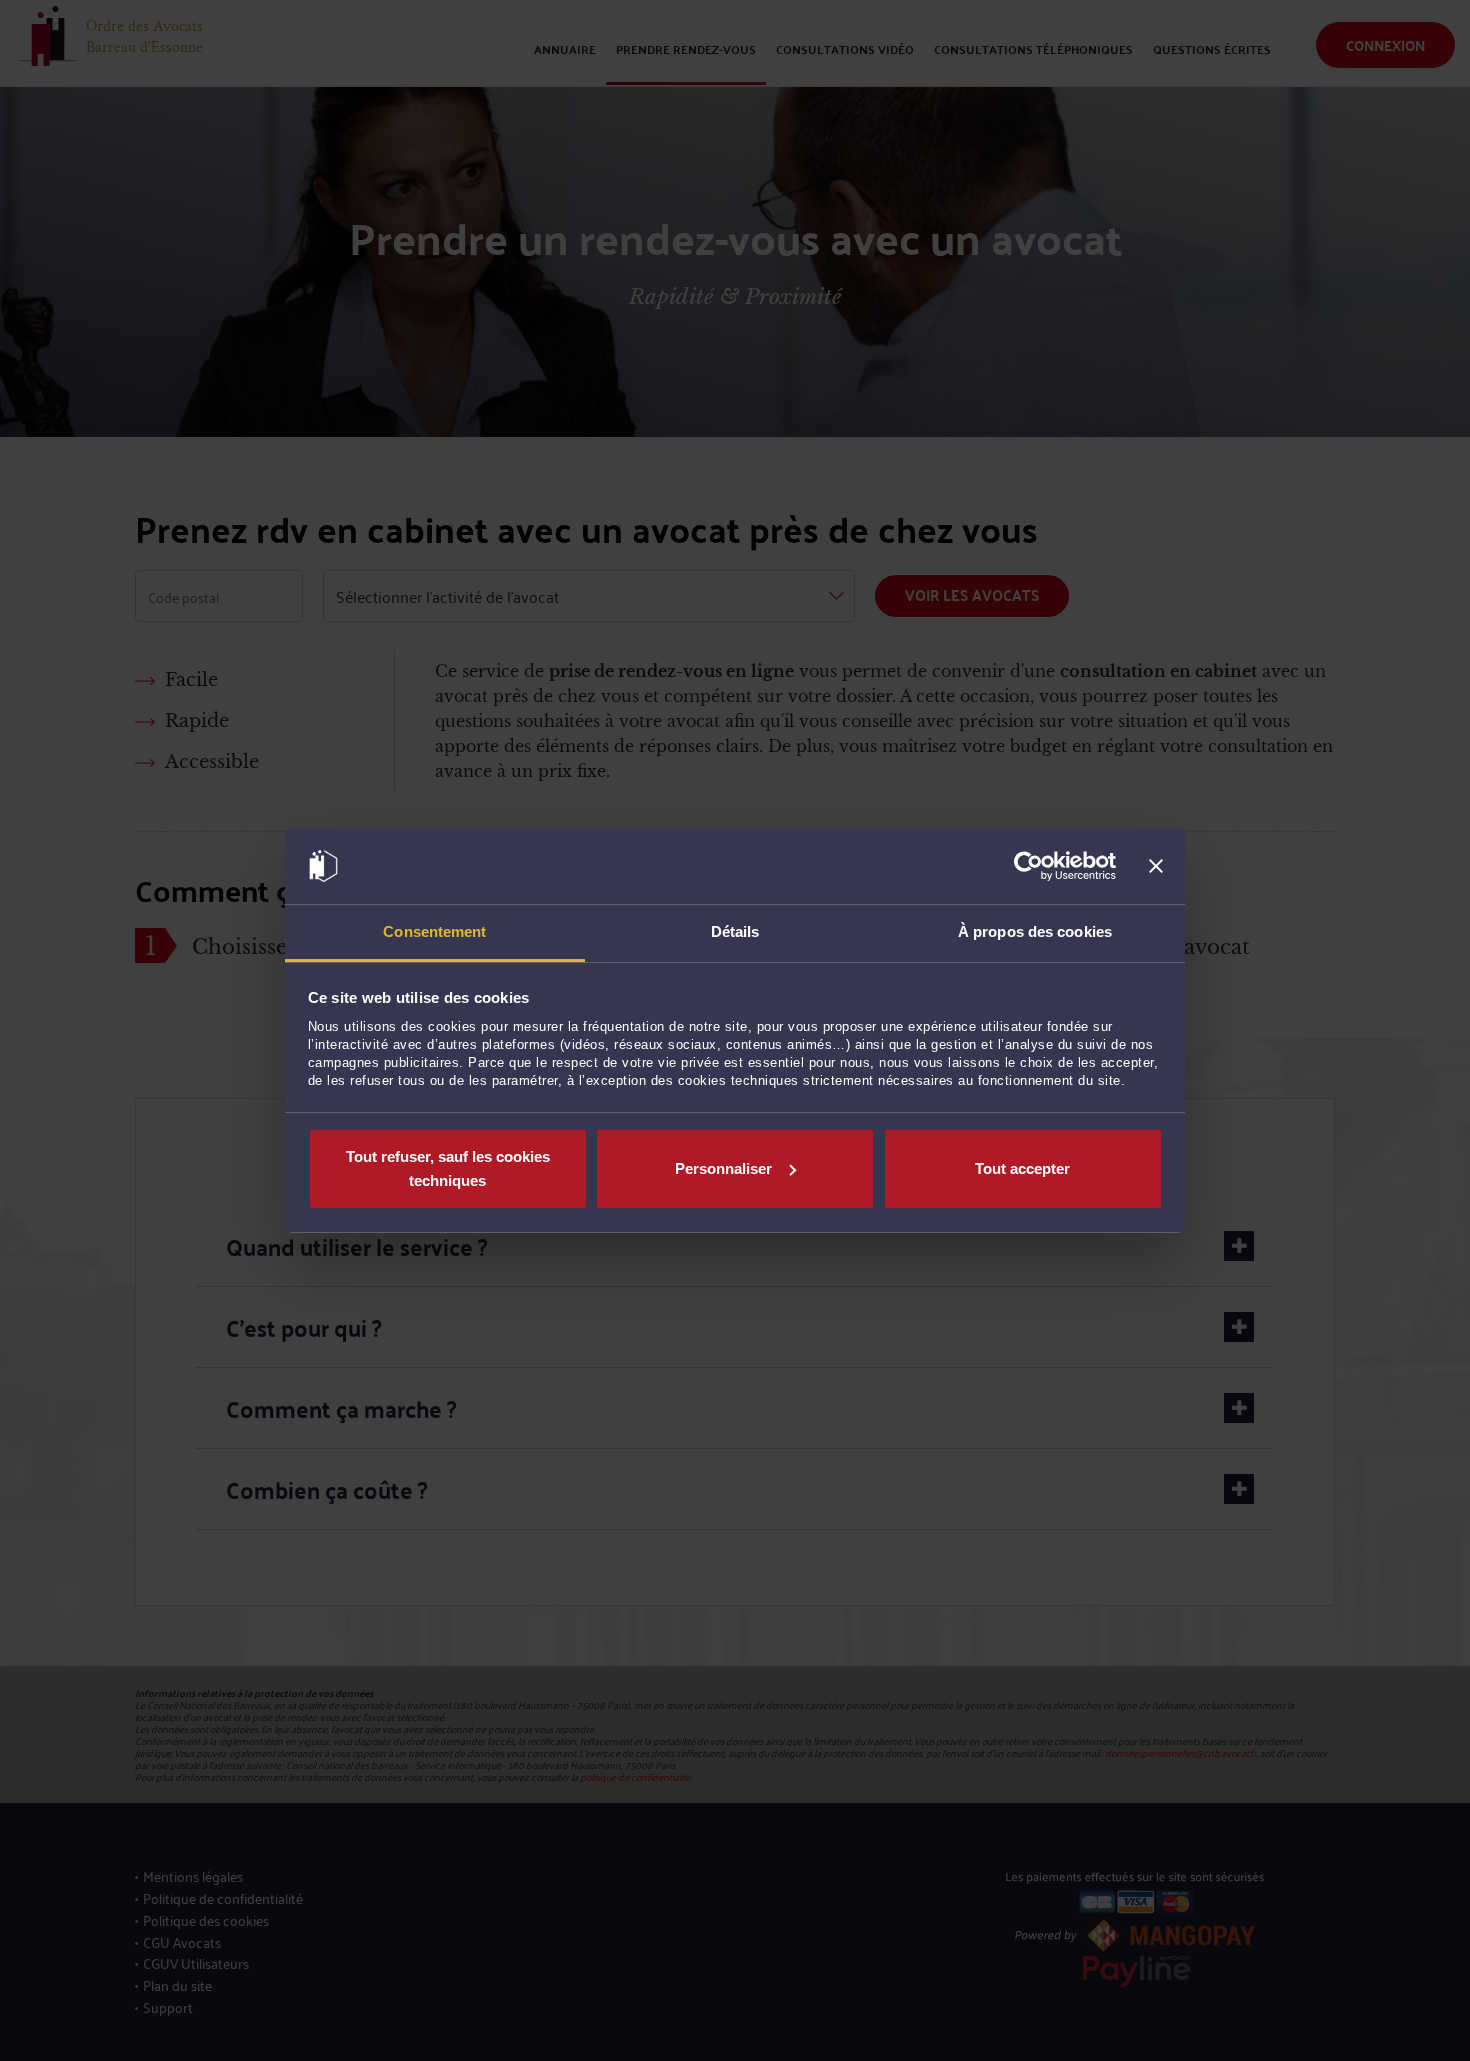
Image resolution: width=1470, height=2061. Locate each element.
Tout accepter (1022, 1168)
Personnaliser (723, 1168)
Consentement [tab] (434, 931)
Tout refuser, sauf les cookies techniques (448, 1168)
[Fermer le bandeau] (1156, 866)
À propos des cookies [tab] (1035, 931)
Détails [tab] (735, 931)
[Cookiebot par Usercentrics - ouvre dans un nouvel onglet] (1028, 866)
